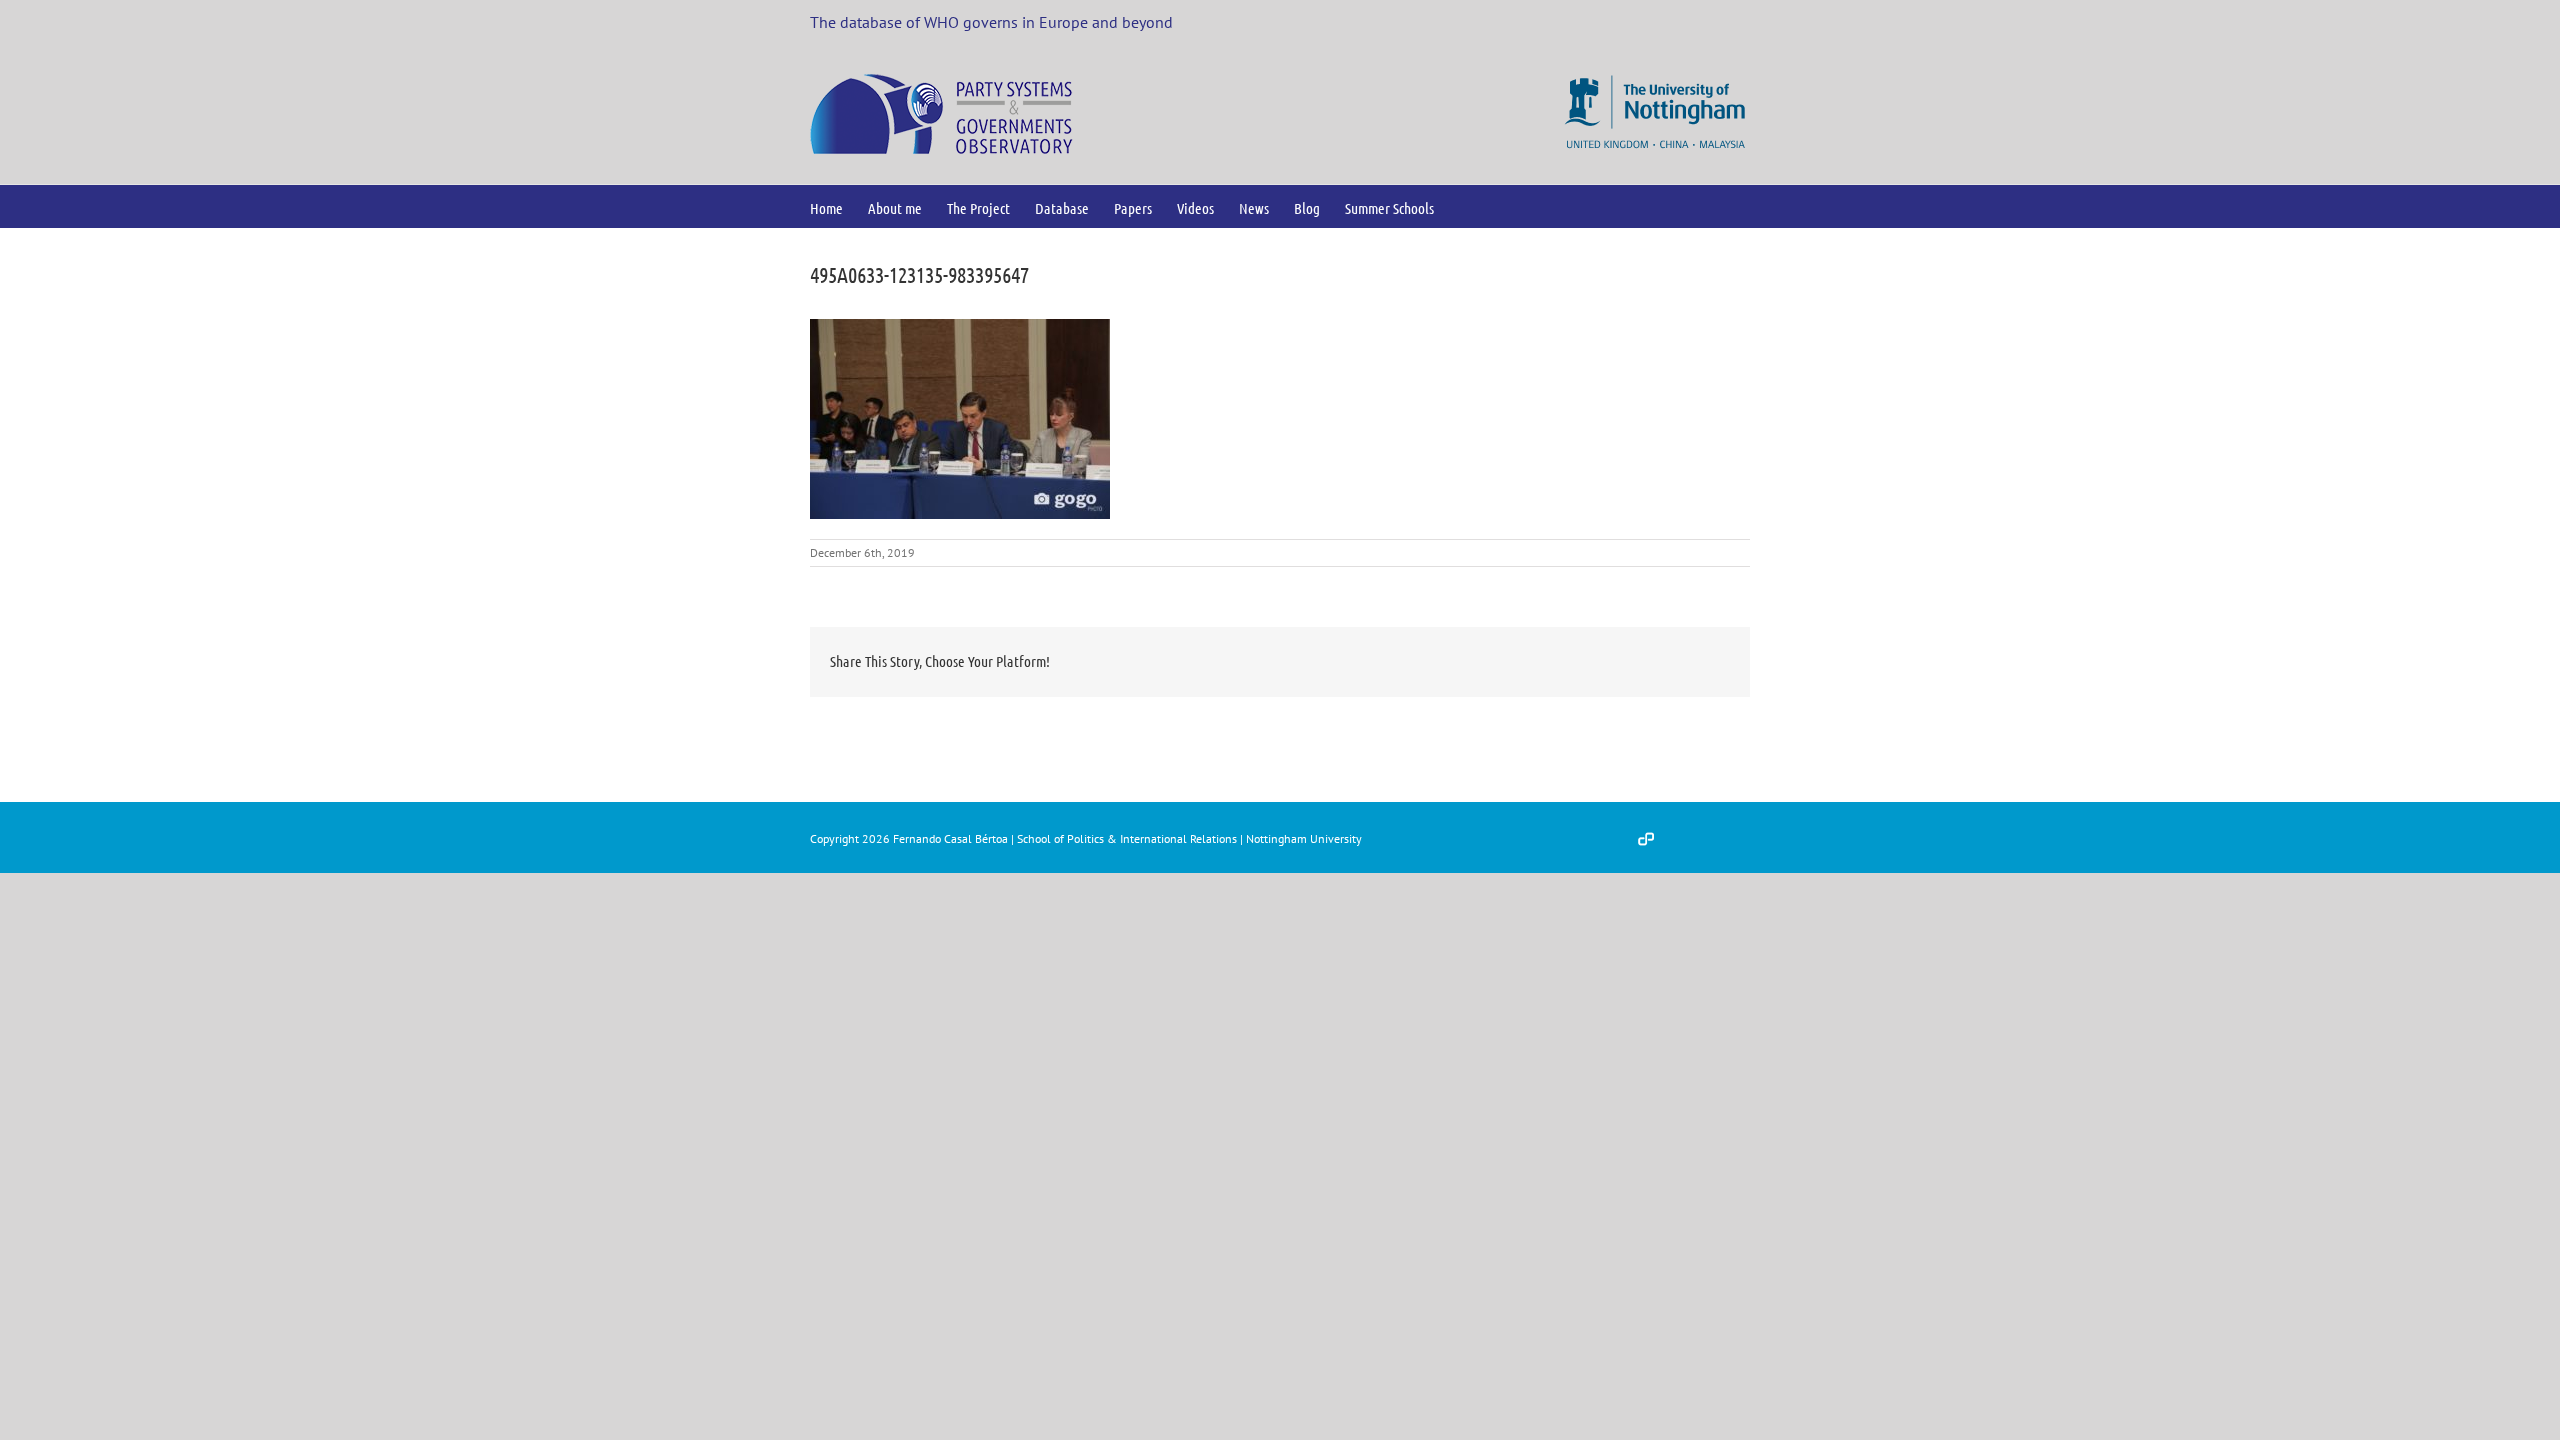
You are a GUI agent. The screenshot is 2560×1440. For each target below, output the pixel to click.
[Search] (1466, 206)
